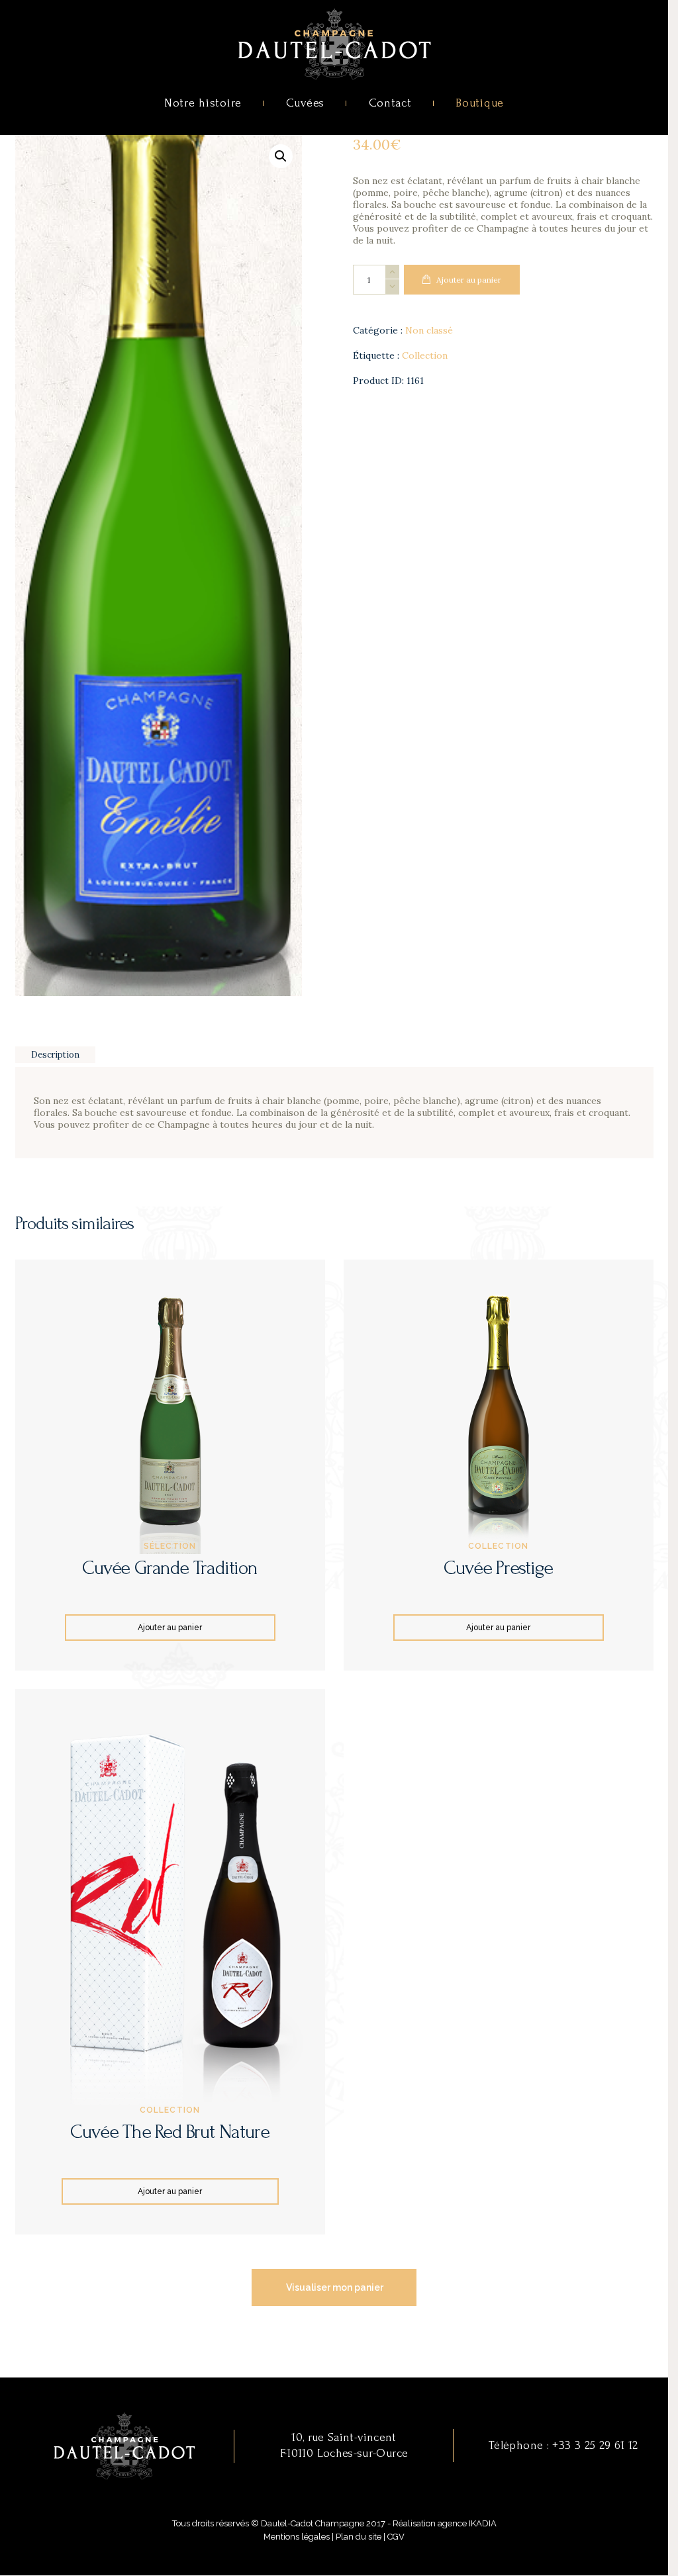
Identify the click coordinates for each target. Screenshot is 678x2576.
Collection (425, 355)
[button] (281, 156)
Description (55, 1055)
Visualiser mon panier (335, 2287)
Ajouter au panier (469, 280)
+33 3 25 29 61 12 (595, 2445)
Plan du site (359, 2537)
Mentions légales (297, 2537)
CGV (396, 2537)
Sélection (170, 1546)
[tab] (56, 1055)
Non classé (429, 330)
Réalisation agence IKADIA (445, 2523)
